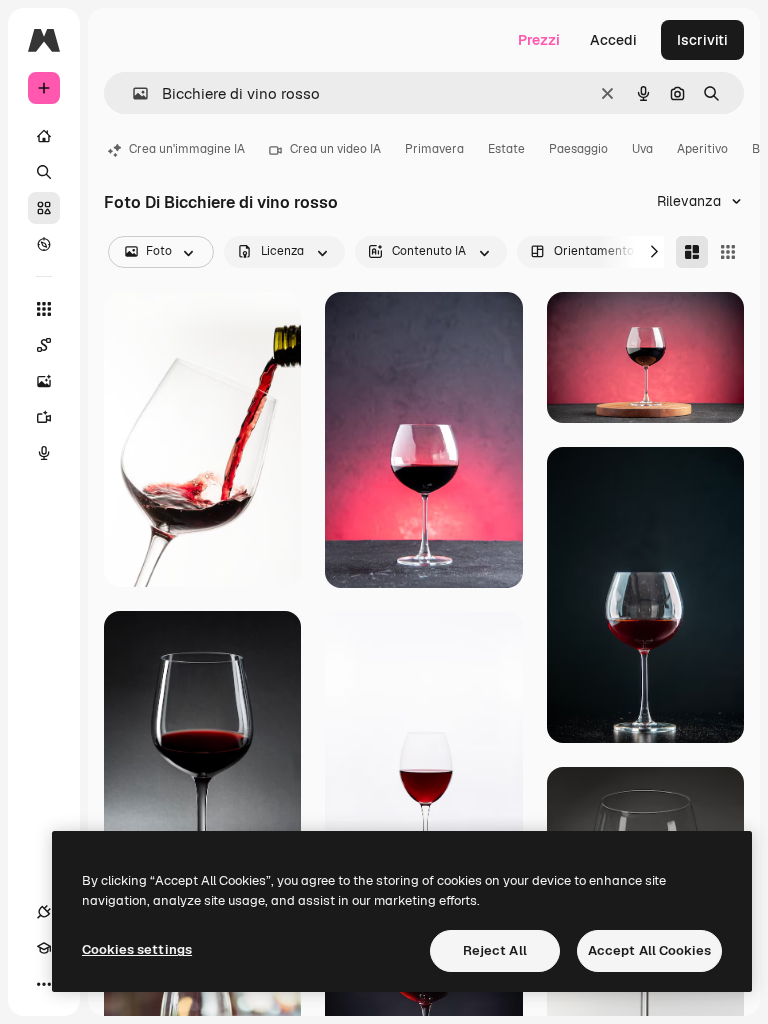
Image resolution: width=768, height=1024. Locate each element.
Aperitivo (702, 149)
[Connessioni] (44, 912)
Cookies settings (137, 949)
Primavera (434, 149)
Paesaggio (578, 149)
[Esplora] (44, 244)
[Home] (44, 136)
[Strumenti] (44, 309)
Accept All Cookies (649, 950)
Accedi (613, 40)
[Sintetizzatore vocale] (44, 453)
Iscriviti (702, 40)
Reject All (495, 950)
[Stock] (44, 208)
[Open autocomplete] (132, 93)
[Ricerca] (44, 172)
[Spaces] (44, 345)
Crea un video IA (335, 149)
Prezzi (539, 40)
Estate (506, 149)
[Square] (728, 252)
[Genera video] (44, 417)
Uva (642, 149)
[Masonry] (692, 252)
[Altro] (44, 984)
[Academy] (44, 948)
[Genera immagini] (44, 381)
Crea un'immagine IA (187, 149)
